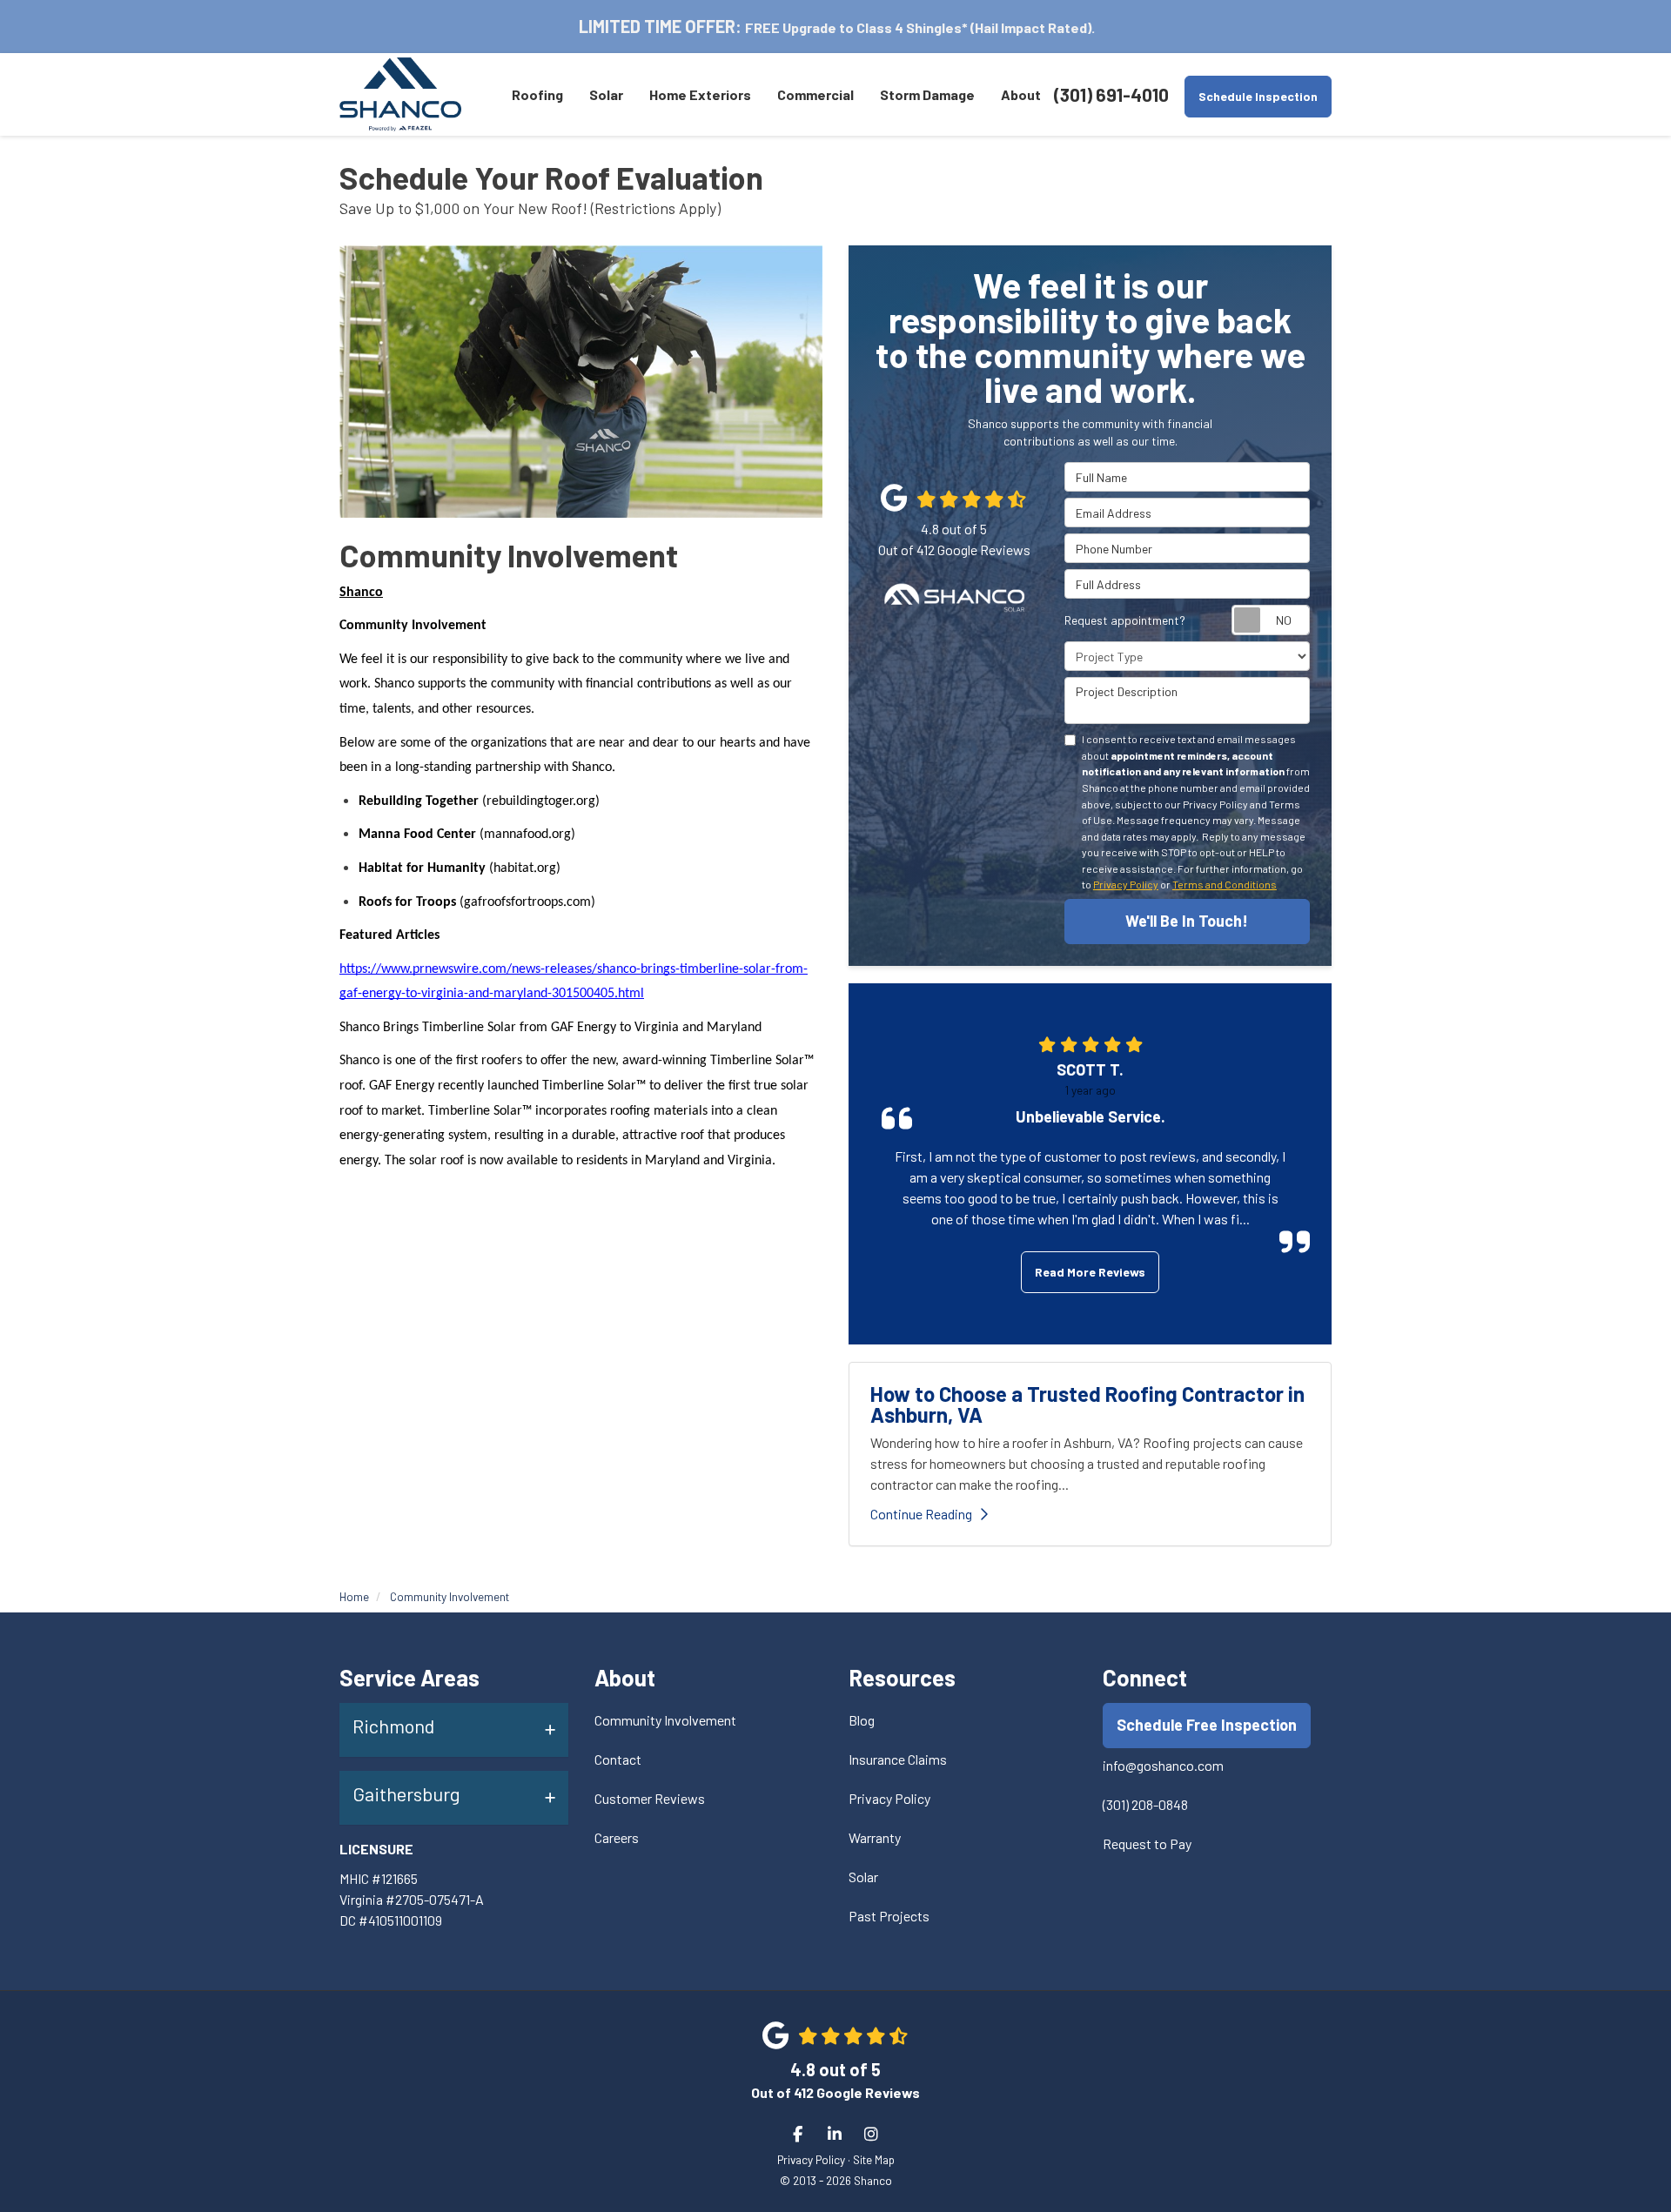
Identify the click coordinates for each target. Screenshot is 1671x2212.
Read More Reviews (1090, 1272)
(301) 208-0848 (1145, 1804)
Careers (617, 1837)
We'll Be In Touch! (1187, 921)
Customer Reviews (650, 1798)
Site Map (874, 2159)
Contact (618, 1759)
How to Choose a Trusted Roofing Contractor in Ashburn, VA (1087, 1404)
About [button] (1021, 94)
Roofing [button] (537, 94)
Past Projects (889, 1916)
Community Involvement (665, 1720)
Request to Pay (1147, 1843)
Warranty (875, 1837)
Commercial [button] (815, 94)
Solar (863, 1877)
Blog (862, 1720)
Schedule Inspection (1258, 96)
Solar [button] (606, 94)
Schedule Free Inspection (1207, 1725)
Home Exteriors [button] (700, 94)
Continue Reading (921, 1514)
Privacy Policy (1126, 884)
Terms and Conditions (1225, 884)
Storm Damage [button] (927, 94)
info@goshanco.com (1163, 1765)
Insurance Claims (898, 1759)
